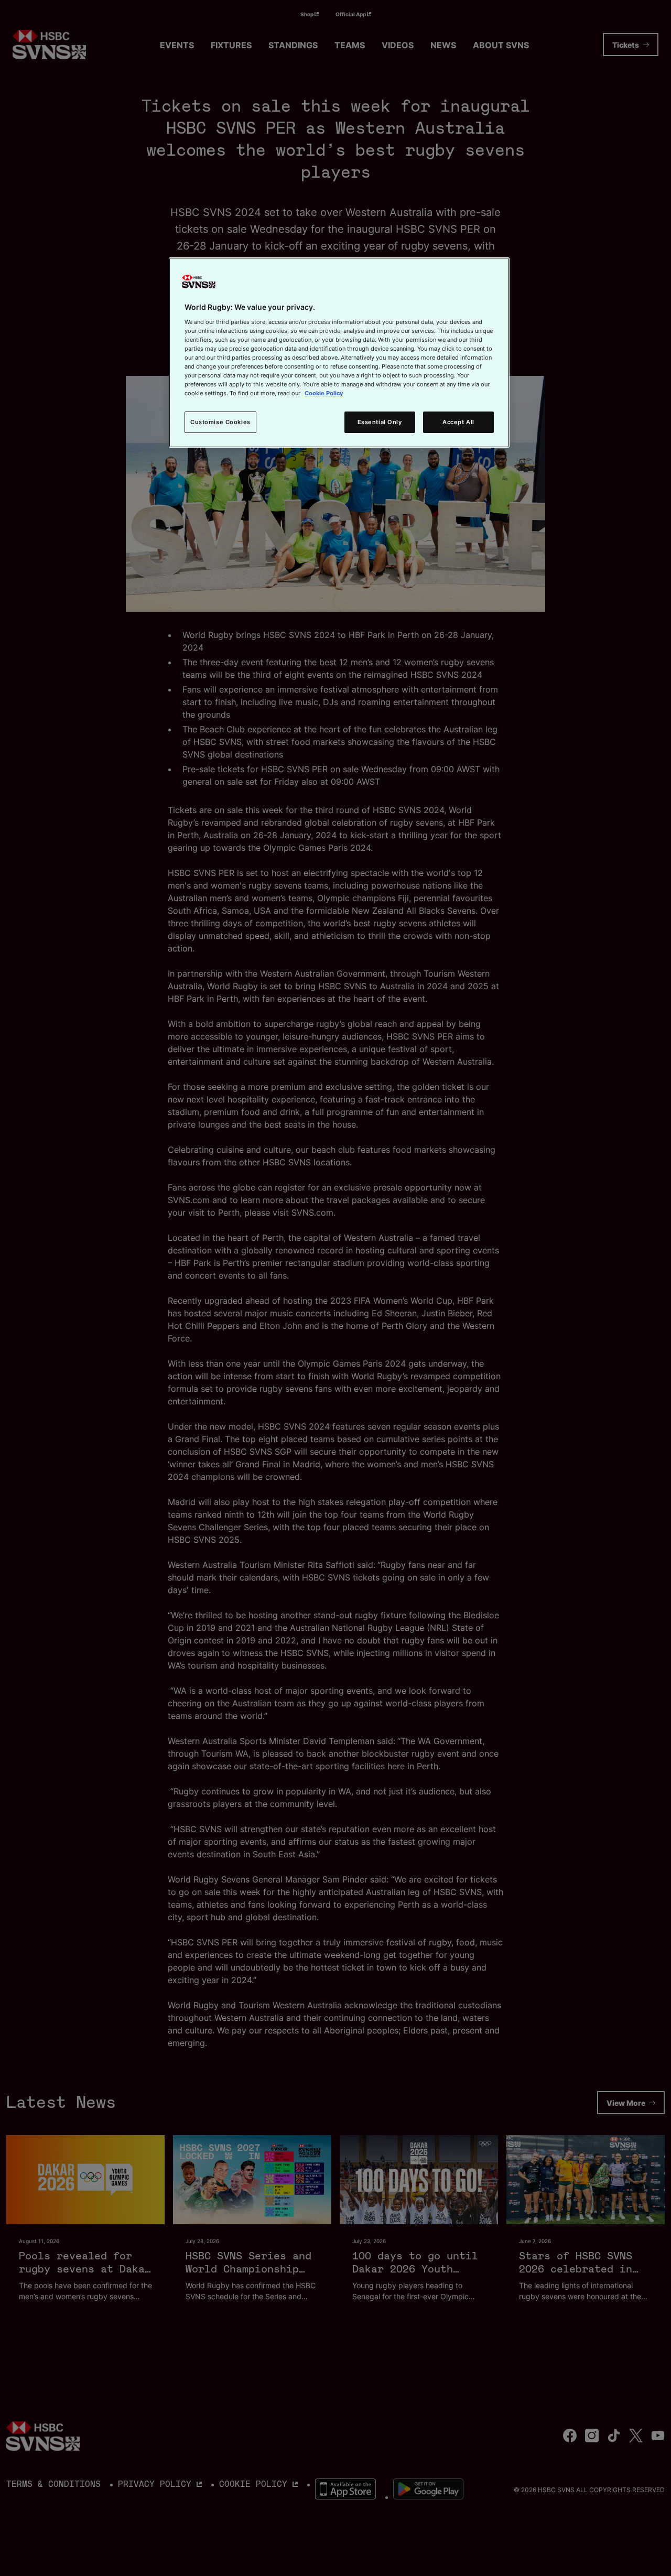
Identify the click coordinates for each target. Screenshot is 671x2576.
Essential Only (380, 422)
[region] (339, 353)
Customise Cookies (220, 422)
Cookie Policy (324, 393)
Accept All (458, 422)
